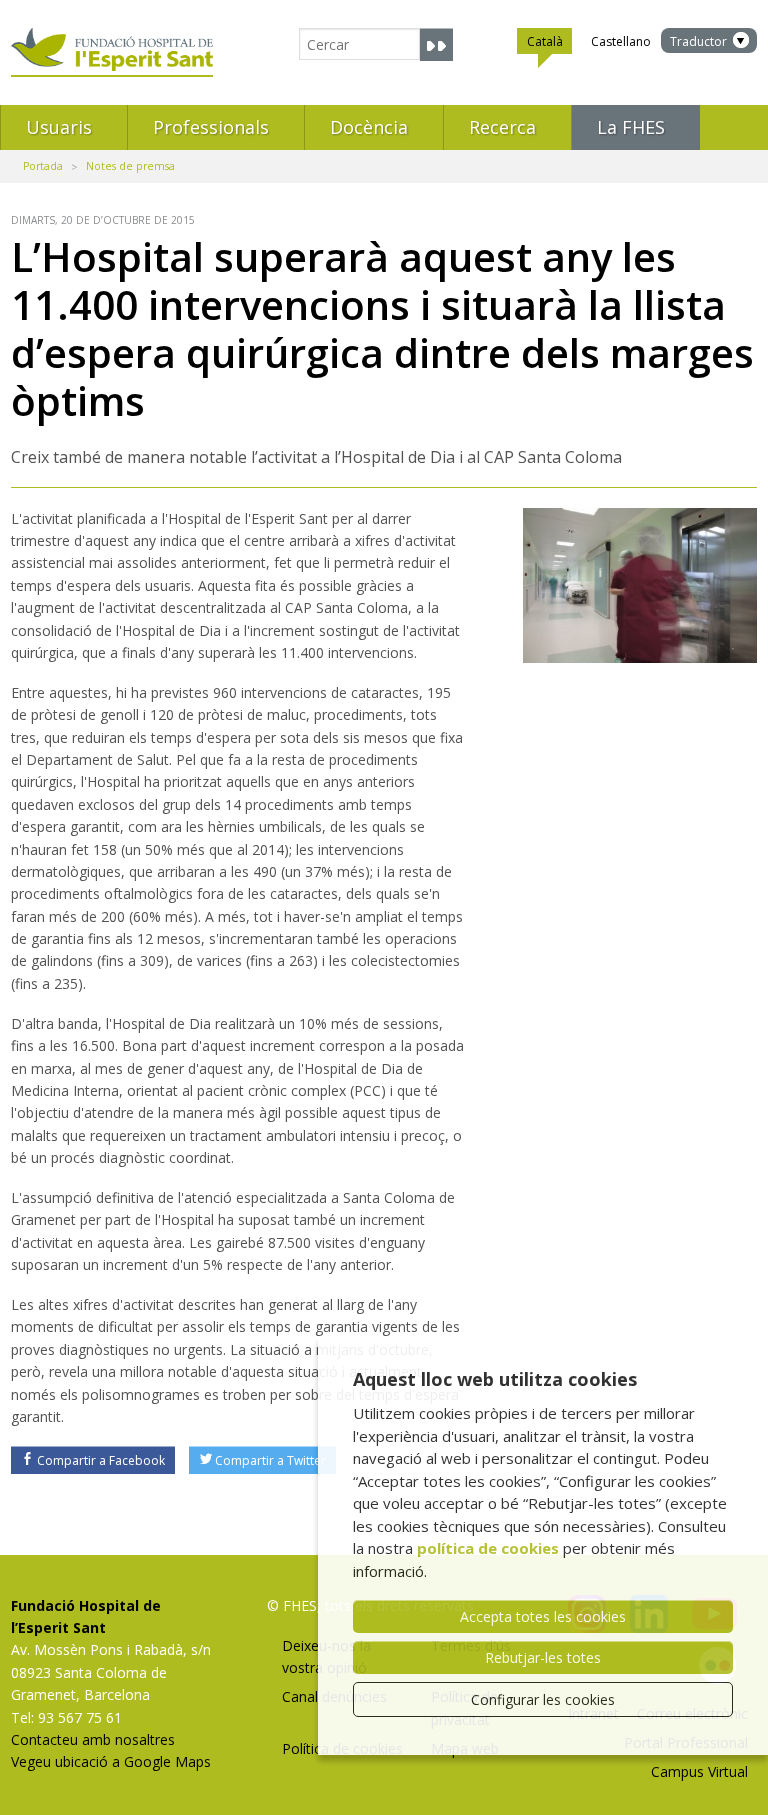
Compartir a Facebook (101, 1460)
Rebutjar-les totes (543, 1657)
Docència (369, 127)
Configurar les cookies (543, 1699)
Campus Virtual (699, 1771)
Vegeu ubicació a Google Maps (111, 1761)
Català (545, 41)
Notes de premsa (130, 166)
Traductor (698, 41)
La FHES (631, 127)
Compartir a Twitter (270, 1460)
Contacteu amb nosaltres (93, 1739)
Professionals (211, 127)
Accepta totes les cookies (543, 1616)
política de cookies (488, 1548)
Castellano (621, 41)
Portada (43, 166)
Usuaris (59, 127)
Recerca (502, 127)
